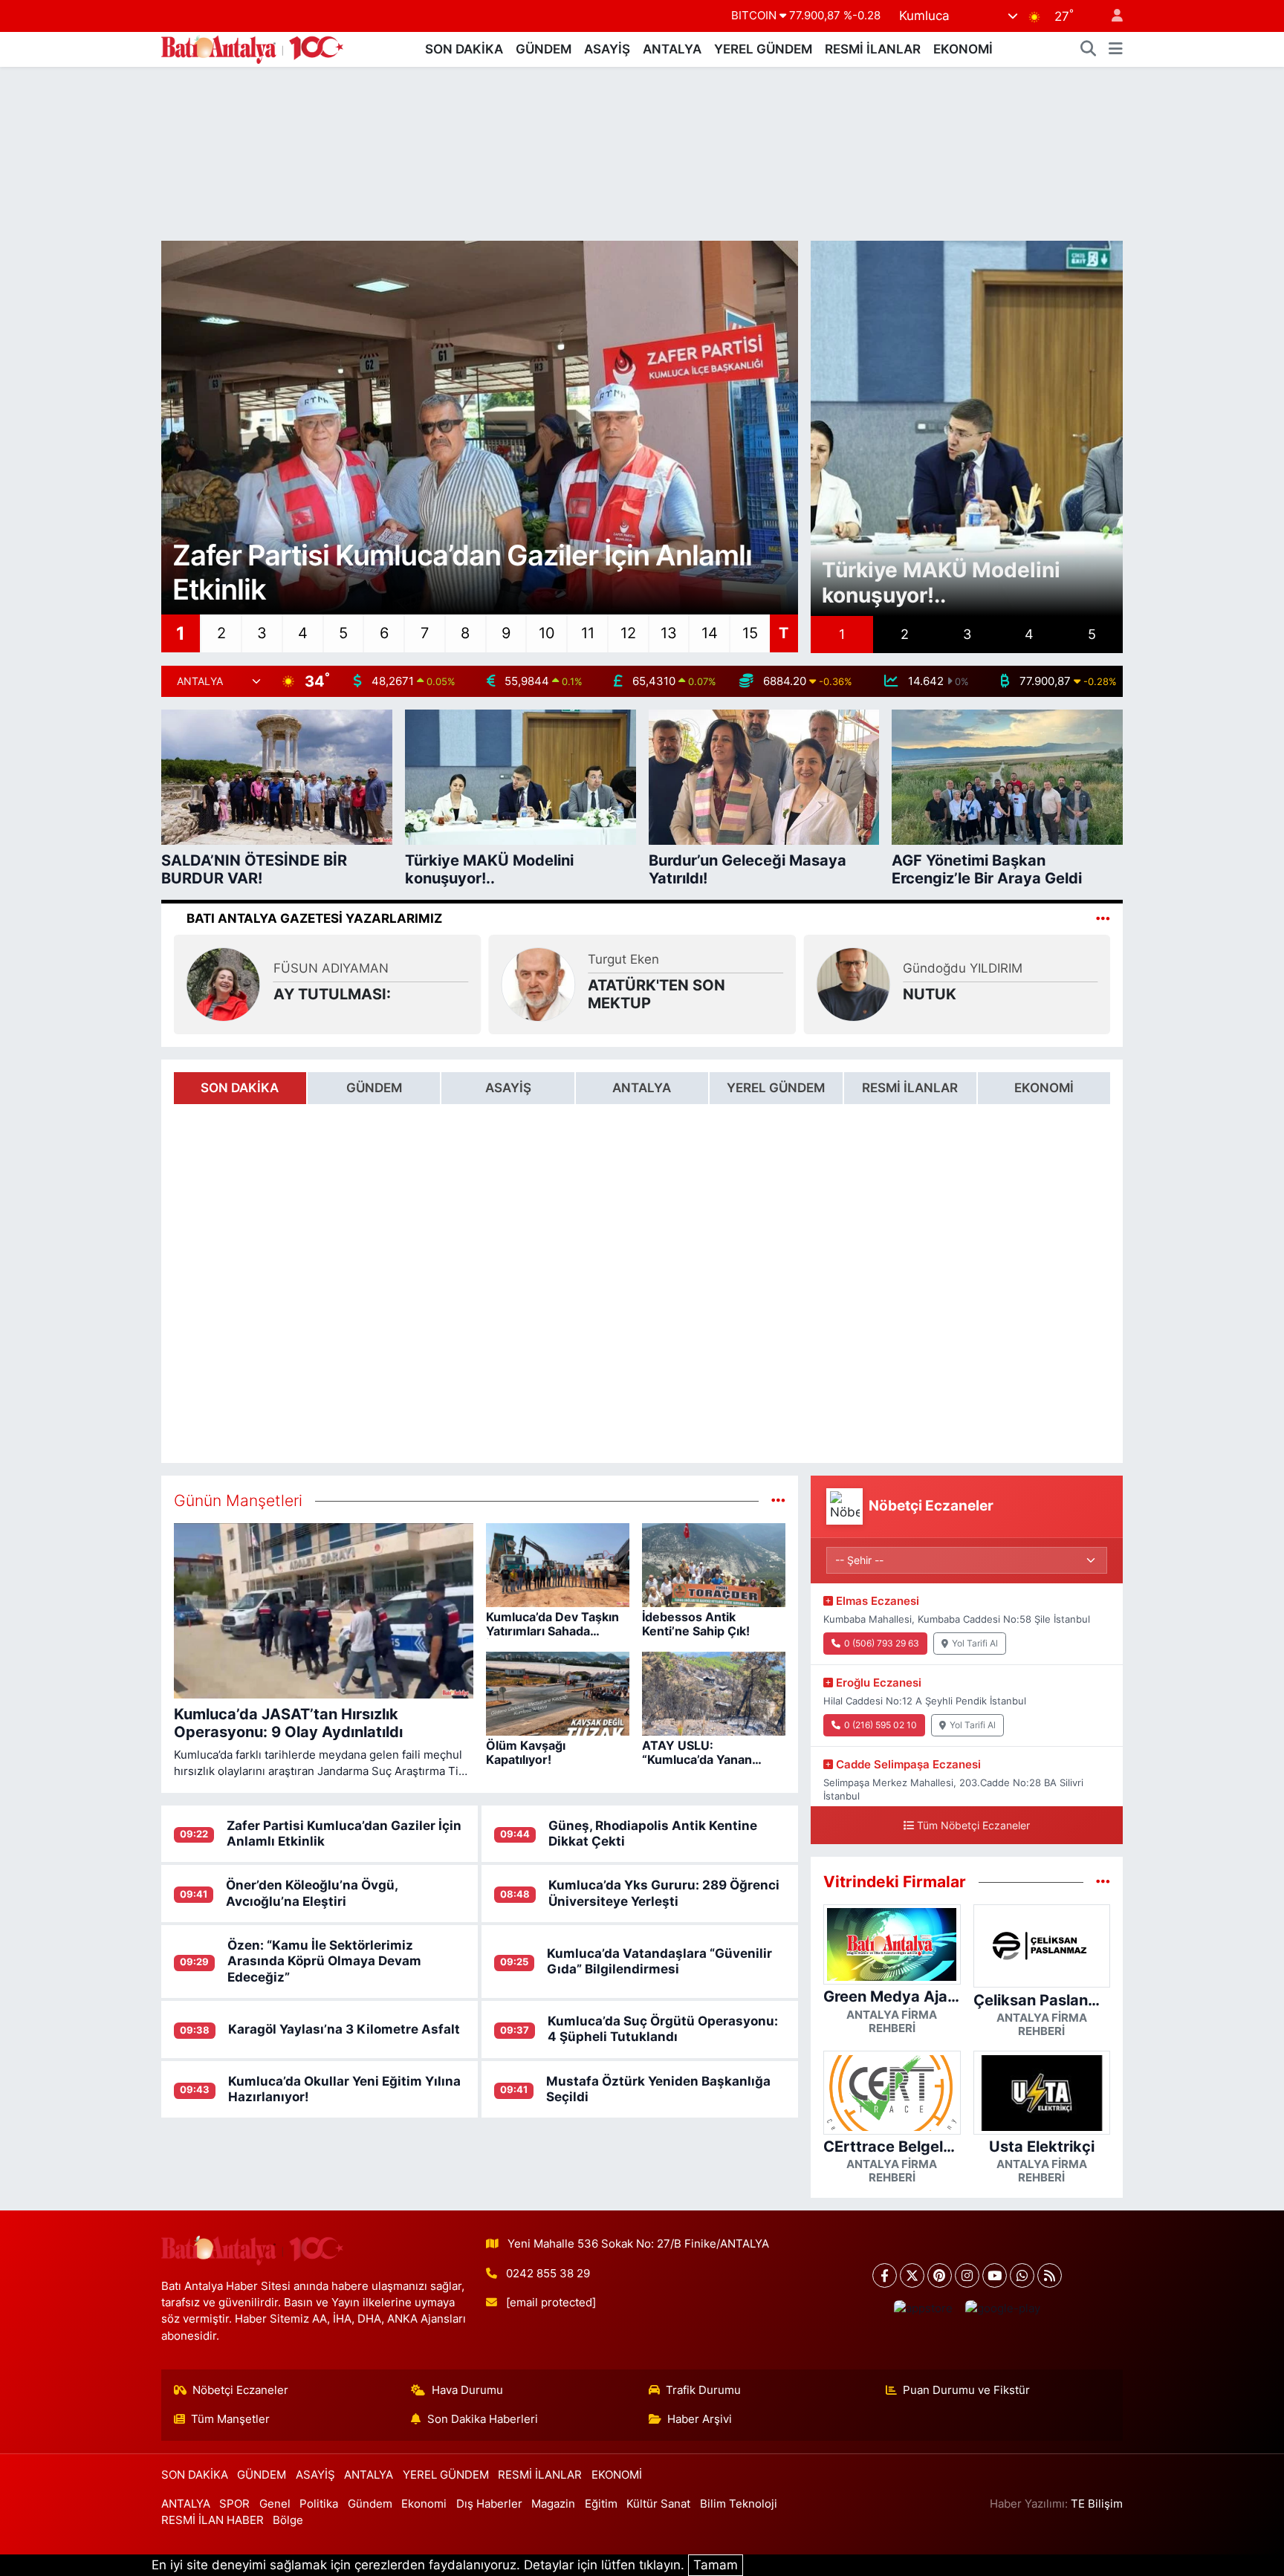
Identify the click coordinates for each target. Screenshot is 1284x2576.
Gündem (370, 2504)
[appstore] (923, 2309)
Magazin (553, 2504)
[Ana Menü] (1116, 50)
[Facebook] (885, 2275)
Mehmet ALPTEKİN (459, 959)
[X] (912, 2275)
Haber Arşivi (700, 2419)
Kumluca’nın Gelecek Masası (477, 994)
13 (669, 633)
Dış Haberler (489, 2504)
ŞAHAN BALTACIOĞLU (784, 968)
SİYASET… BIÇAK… (155, 994)
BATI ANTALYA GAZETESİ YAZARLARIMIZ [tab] (314, 918)
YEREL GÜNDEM (763, 49)
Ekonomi (424, 2504)
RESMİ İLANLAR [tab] (910, 1088)
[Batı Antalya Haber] (252, 48)
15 (750, 633)
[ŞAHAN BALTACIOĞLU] (667, 984)
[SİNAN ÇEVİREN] (982, 984)
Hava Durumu (467, 2390)
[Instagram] (967, 2275)
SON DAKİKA (464, 49)
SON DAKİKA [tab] (240, 1088)
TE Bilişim (1097, 2504)
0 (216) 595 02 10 (881, 1725)
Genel (275, 2504)
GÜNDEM (544, 49)
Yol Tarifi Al (975, 1643)
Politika (319, 2504)
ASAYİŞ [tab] (508, 1088)
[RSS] (1050, 2275)
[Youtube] (995, 2275)
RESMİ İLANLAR (873, 49)
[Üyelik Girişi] (1111, 16)
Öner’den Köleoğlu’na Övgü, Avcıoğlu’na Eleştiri (312, 1893)
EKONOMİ (963, 49)
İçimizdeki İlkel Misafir (797, 994)
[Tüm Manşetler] (778, 1500)
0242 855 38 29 (548, 2274)
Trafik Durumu (703, 2390)
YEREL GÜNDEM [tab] (776, 1088)
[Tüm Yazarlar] (1103, 918)
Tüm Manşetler (230, 2419)
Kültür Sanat (658, 2504)
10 (547, 633)
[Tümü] (1103, 1881)
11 (588, 633)
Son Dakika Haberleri (483, 2419)
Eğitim (601, 2504)
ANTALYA (672, 49)
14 (710, 633)
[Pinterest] (940, 2275)
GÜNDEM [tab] (374, 1088)
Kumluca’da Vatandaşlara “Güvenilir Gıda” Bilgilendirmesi (659, 1961)
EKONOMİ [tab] (1044, 1088)
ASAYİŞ (607, 49)
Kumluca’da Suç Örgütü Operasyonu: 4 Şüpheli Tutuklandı (663, 2029)
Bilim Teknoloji (739, 2504)
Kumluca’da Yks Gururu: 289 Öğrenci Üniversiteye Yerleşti (664, 1893)
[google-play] (1002, 2309)
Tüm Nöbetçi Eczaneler (973, 1825)
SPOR (234, 2504)
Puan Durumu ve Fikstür (966, 2390)
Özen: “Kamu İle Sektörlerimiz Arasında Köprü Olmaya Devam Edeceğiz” (324, 1961)
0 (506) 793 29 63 (882, 1643)
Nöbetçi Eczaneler (240, 2390)
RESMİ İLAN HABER (213, 2520)
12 (628, 633)
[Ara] (1089, 50)
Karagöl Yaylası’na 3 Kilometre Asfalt (344, 2029)
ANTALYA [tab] (642, 1088)
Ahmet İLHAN (128, 968)
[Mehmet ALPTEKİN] (352, 984)
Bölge (288, 2520)
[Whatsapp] (1022, 2275)
